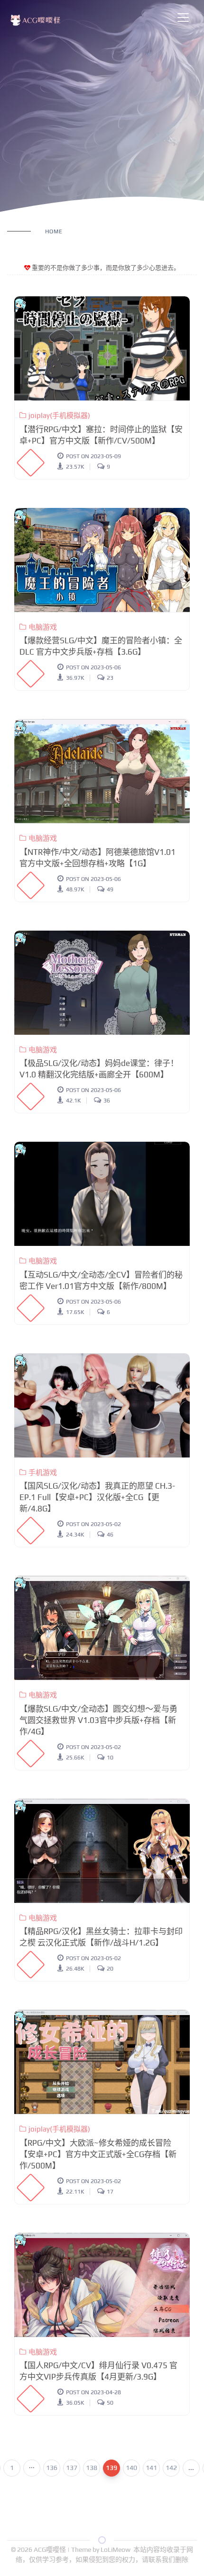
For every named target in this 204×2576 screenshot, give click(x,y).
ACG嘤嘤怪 (51, 2549)
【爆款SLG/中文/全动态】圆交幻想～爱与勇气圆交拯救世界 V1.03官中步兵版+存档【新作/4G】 (98, 1720)
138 (92, 2468)
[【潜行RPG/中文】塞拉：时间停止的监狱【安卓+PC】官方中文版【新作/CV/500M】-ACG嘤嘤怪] (102, 348)
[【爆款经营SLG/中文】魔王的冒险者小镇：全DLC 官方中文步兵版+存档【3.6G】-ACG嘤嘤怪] (102, 560)
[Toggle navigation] (183, 18)
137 (72, 2468)
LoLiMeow (116, 2549)
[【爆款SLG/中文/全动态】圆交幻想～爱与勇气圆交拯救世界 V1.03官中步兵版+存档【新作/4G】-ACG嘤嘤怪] (102, 1628)
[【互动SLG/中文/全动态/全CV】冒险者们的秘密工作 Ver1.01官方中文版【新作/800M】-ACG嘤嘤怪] (102, 1194)
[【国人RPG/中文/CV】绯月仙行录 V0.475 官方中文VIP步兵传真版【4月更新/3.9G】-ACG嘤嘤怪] (102, 2285)
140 (131, 2468)
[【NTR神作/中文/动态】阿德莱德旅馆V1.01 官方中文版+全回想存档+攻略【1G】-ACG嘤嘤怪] (102, 771)
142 (171, 2468)
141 (151, 2468)
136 (52, 2468)
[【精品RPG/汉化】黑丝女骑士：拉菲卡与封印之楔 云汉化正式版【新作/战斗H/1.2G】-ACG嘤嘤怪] (102, 1851)
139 (111, 2468)
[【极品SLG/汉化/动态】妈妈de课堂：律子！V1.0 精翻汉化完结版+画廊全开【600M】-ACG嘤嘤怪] (102, 983)
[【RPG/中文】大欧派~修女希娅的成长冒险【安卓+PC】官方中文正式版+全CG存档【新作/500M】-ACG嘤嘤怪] (102, 2062)
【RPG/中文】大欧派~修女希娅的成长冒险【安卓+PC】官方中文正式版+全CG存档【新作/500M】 (98, 2154)
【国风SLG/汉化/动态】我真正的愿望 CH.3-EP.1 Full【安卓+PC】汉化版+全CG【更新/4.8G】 (97, 1497)
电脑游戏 (43, 627)
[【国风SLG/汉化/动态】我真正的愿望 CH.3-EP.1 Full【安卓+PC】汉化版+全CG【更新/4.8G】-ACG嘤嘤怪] (102, 1405)
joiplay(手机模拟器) (59, 415)
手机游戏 (43, 1472)
